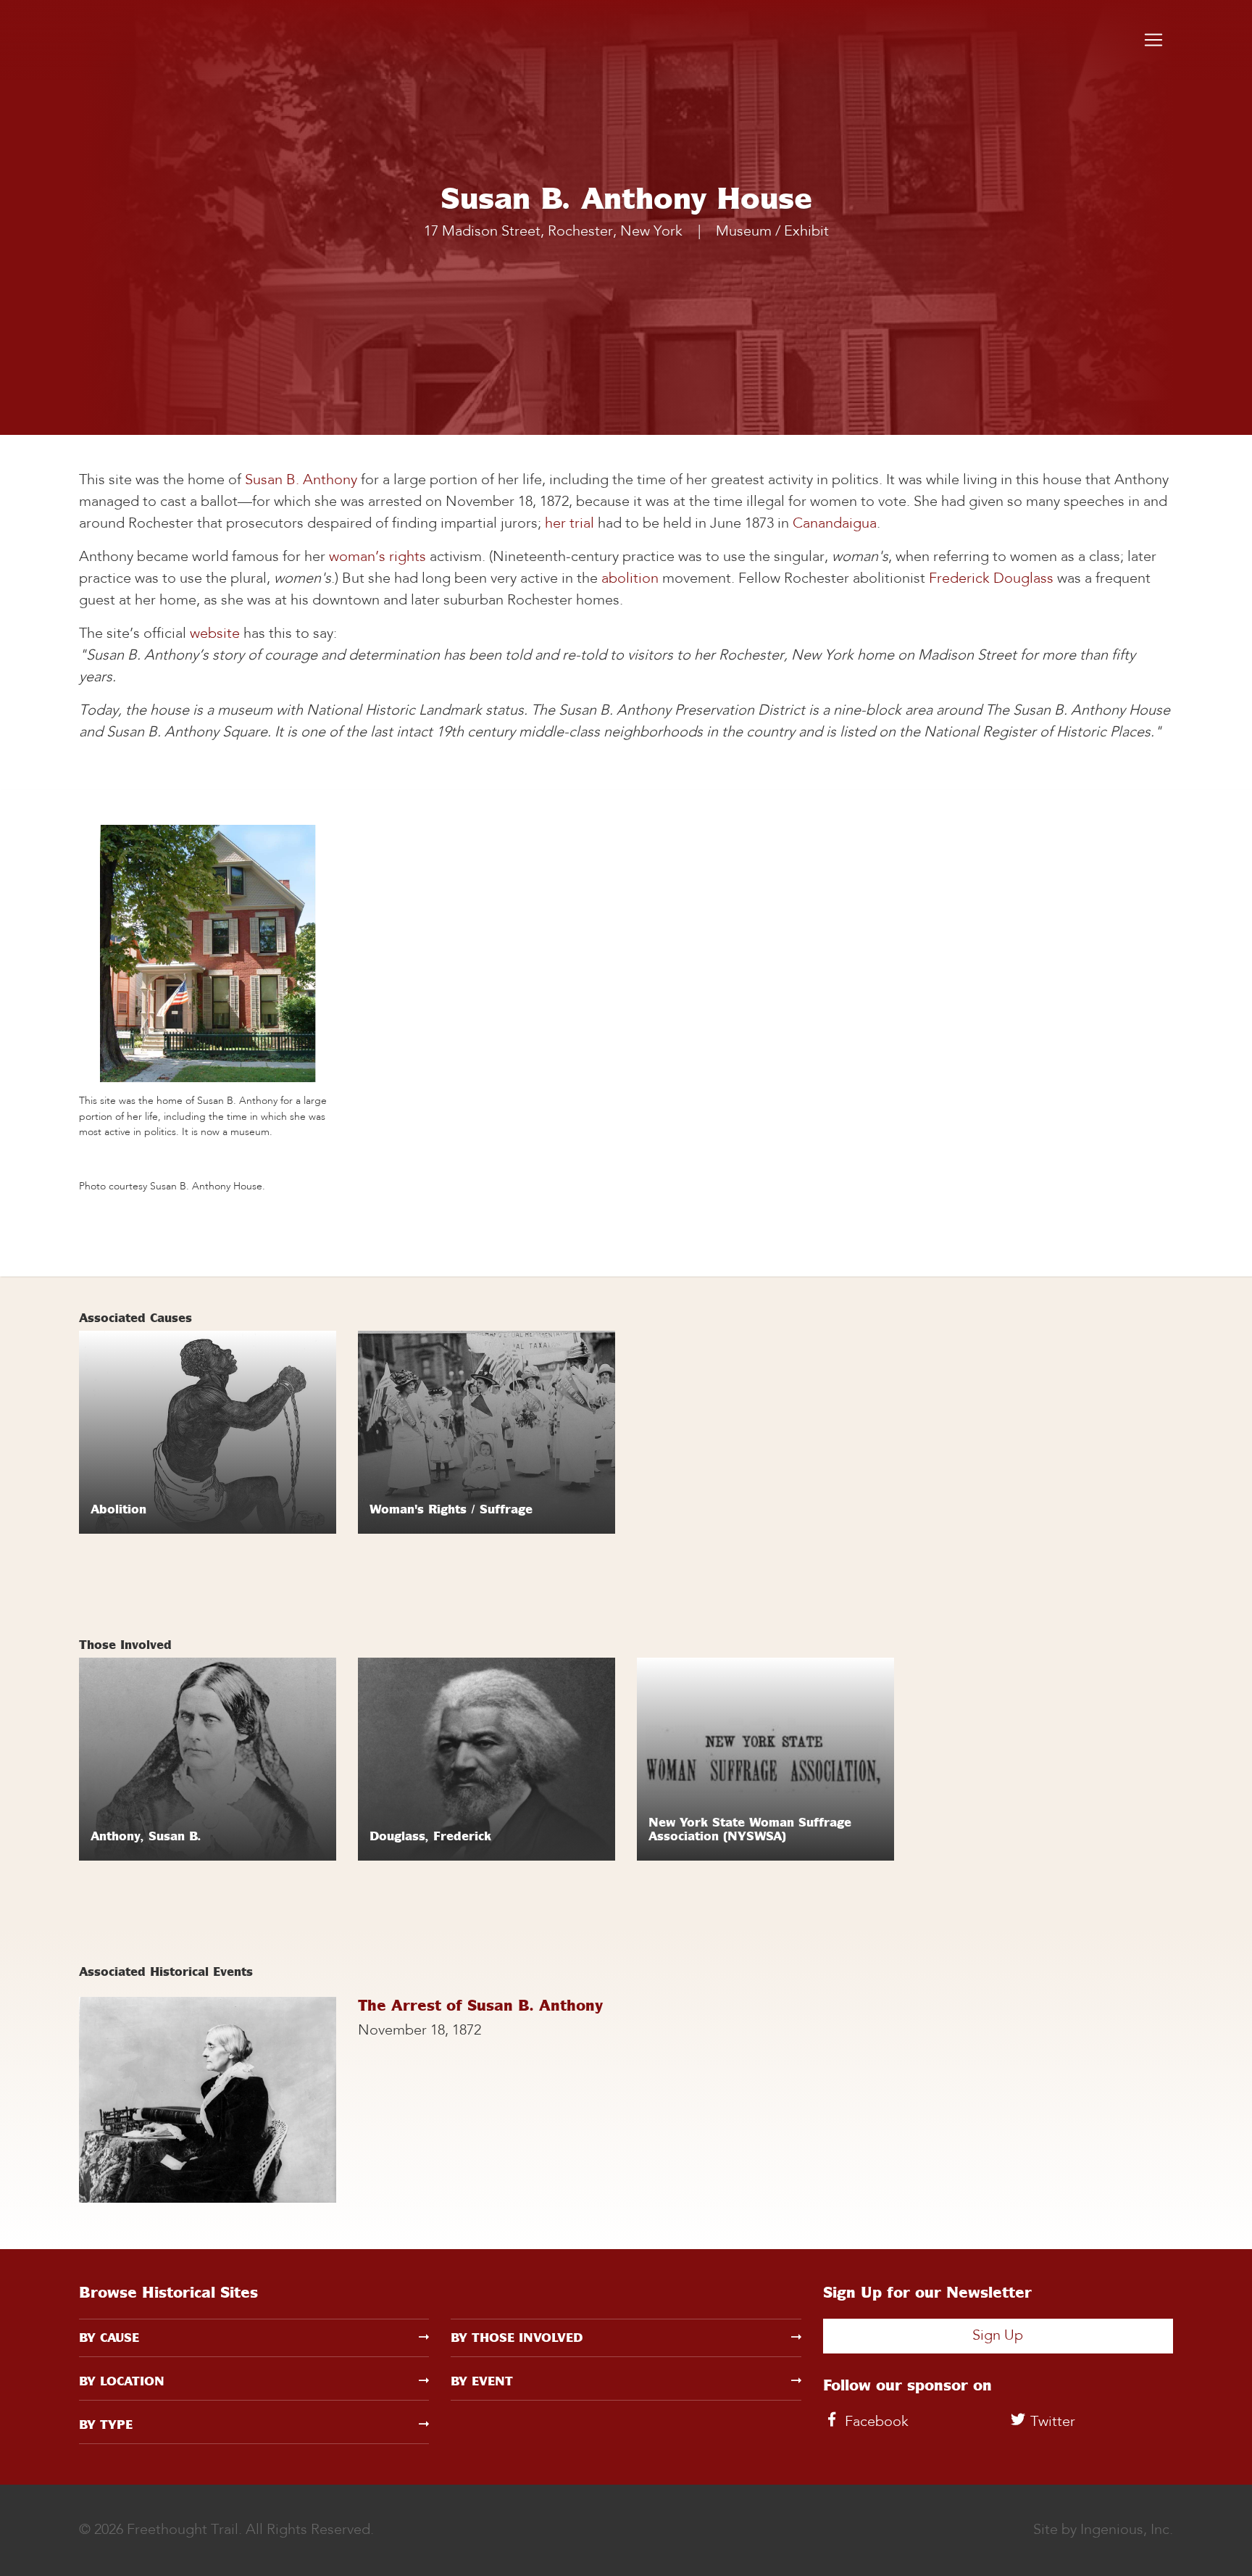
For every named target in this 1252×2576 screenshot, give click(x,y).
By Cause (109, 2338)
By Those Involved (517, 2338)
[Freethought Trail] (137, 40)
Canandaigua (835, 524)
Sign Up (998, 2336)
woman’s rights (377, 557)
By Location (122, 2381)
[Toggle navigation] (1153, 40)
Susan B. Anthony (301, 481)
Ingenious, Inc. (1127, 2530)
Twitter (1051, 2422)
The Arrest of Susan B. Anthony (480, 2005)
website (215, 634)
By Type (106, 2425)
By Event (482, 2381)
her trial (569, 524)
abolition (630, 579)
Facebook (875, 2422)
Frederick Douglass (991, 579)
